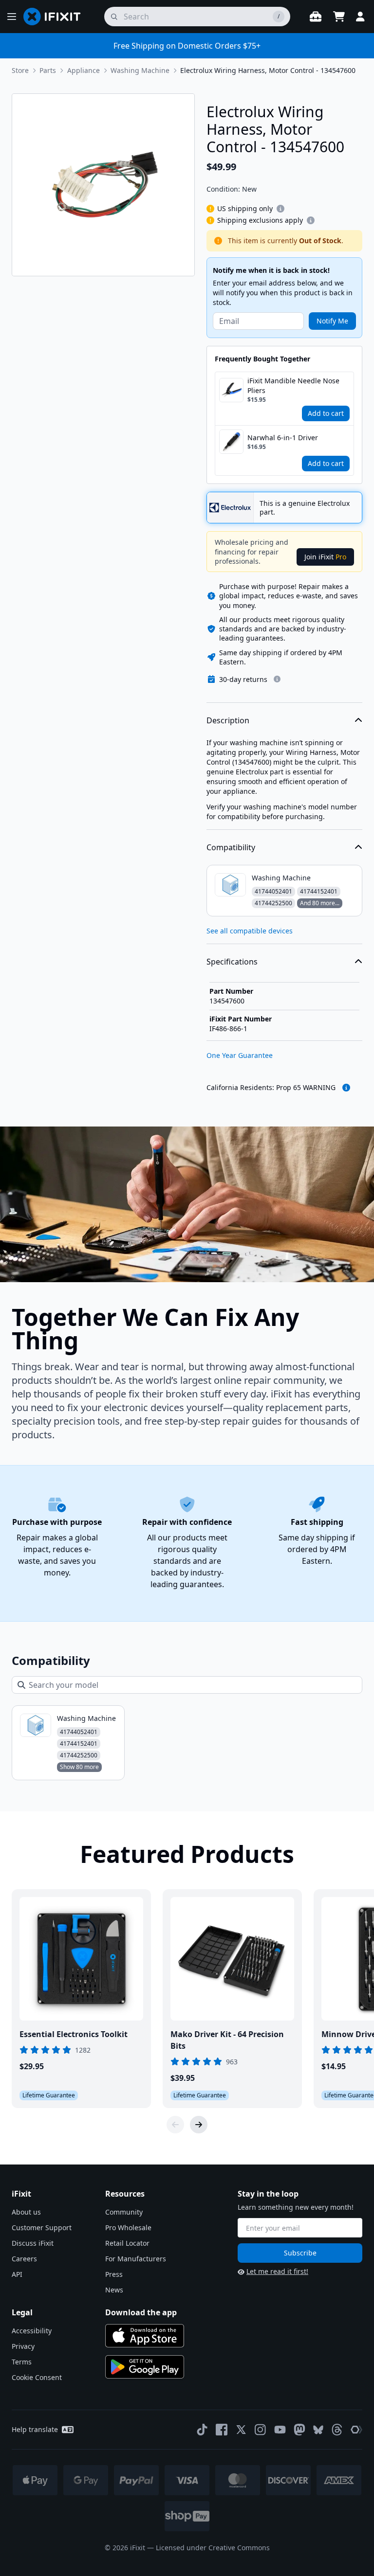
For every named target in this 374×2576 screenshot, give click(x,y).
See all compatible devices (250, 931)
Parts (48, 70)
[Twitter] (241, 2430)
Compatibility (231, 847)
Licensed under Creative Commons (213, 2548)
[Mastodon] (299, 2430)
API (17, 2274)
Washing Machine (140, 70)
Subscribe (300, 2253)
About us (26, 2212)
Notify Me (332, 321)
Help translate (35, 2429)
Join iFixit (325, 557)
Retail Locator (127, 2243)
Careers (24, 2259)
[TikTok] (202, 2430)
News (114, 2290)
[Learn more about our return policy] (277, 679)
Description (228, 720)
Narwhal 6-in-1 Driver (283, 438)
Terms (22, 2362)
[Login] (360, 17)
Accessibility (32, 2331)
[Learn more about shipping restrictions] (280, 209)
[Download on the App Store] (145, 2336)
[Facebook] (222, 2430)
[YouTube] (280, 2430)
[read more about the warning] (346, 1088)
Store (20, 70)
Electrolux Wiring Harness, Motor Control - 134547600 (268, 70)
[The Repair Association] (356, 2430)
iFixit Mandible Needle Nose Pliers (293, 385)
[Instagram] (261, 2430)
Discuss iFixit (33, 2243)
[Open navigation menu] (12, 17)
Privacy (23, 2346)
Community (124, 2212)
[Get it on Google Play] (145, 2367)
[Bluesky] (318, 2430)
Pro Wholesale (128, 2227)
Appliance (84, 70)
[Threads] (337, 2430)
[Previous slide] (175, 2125)
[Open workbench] (316, 17)
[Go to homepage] (56, 17)
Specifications (232, 962)
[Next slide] (199, 2125)
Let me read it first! (277, 2271)
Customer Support (42, 2227)
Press (114, 2274)
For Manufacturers (136, 2259)
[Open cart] (339, 17)
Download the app (141, 2312)
